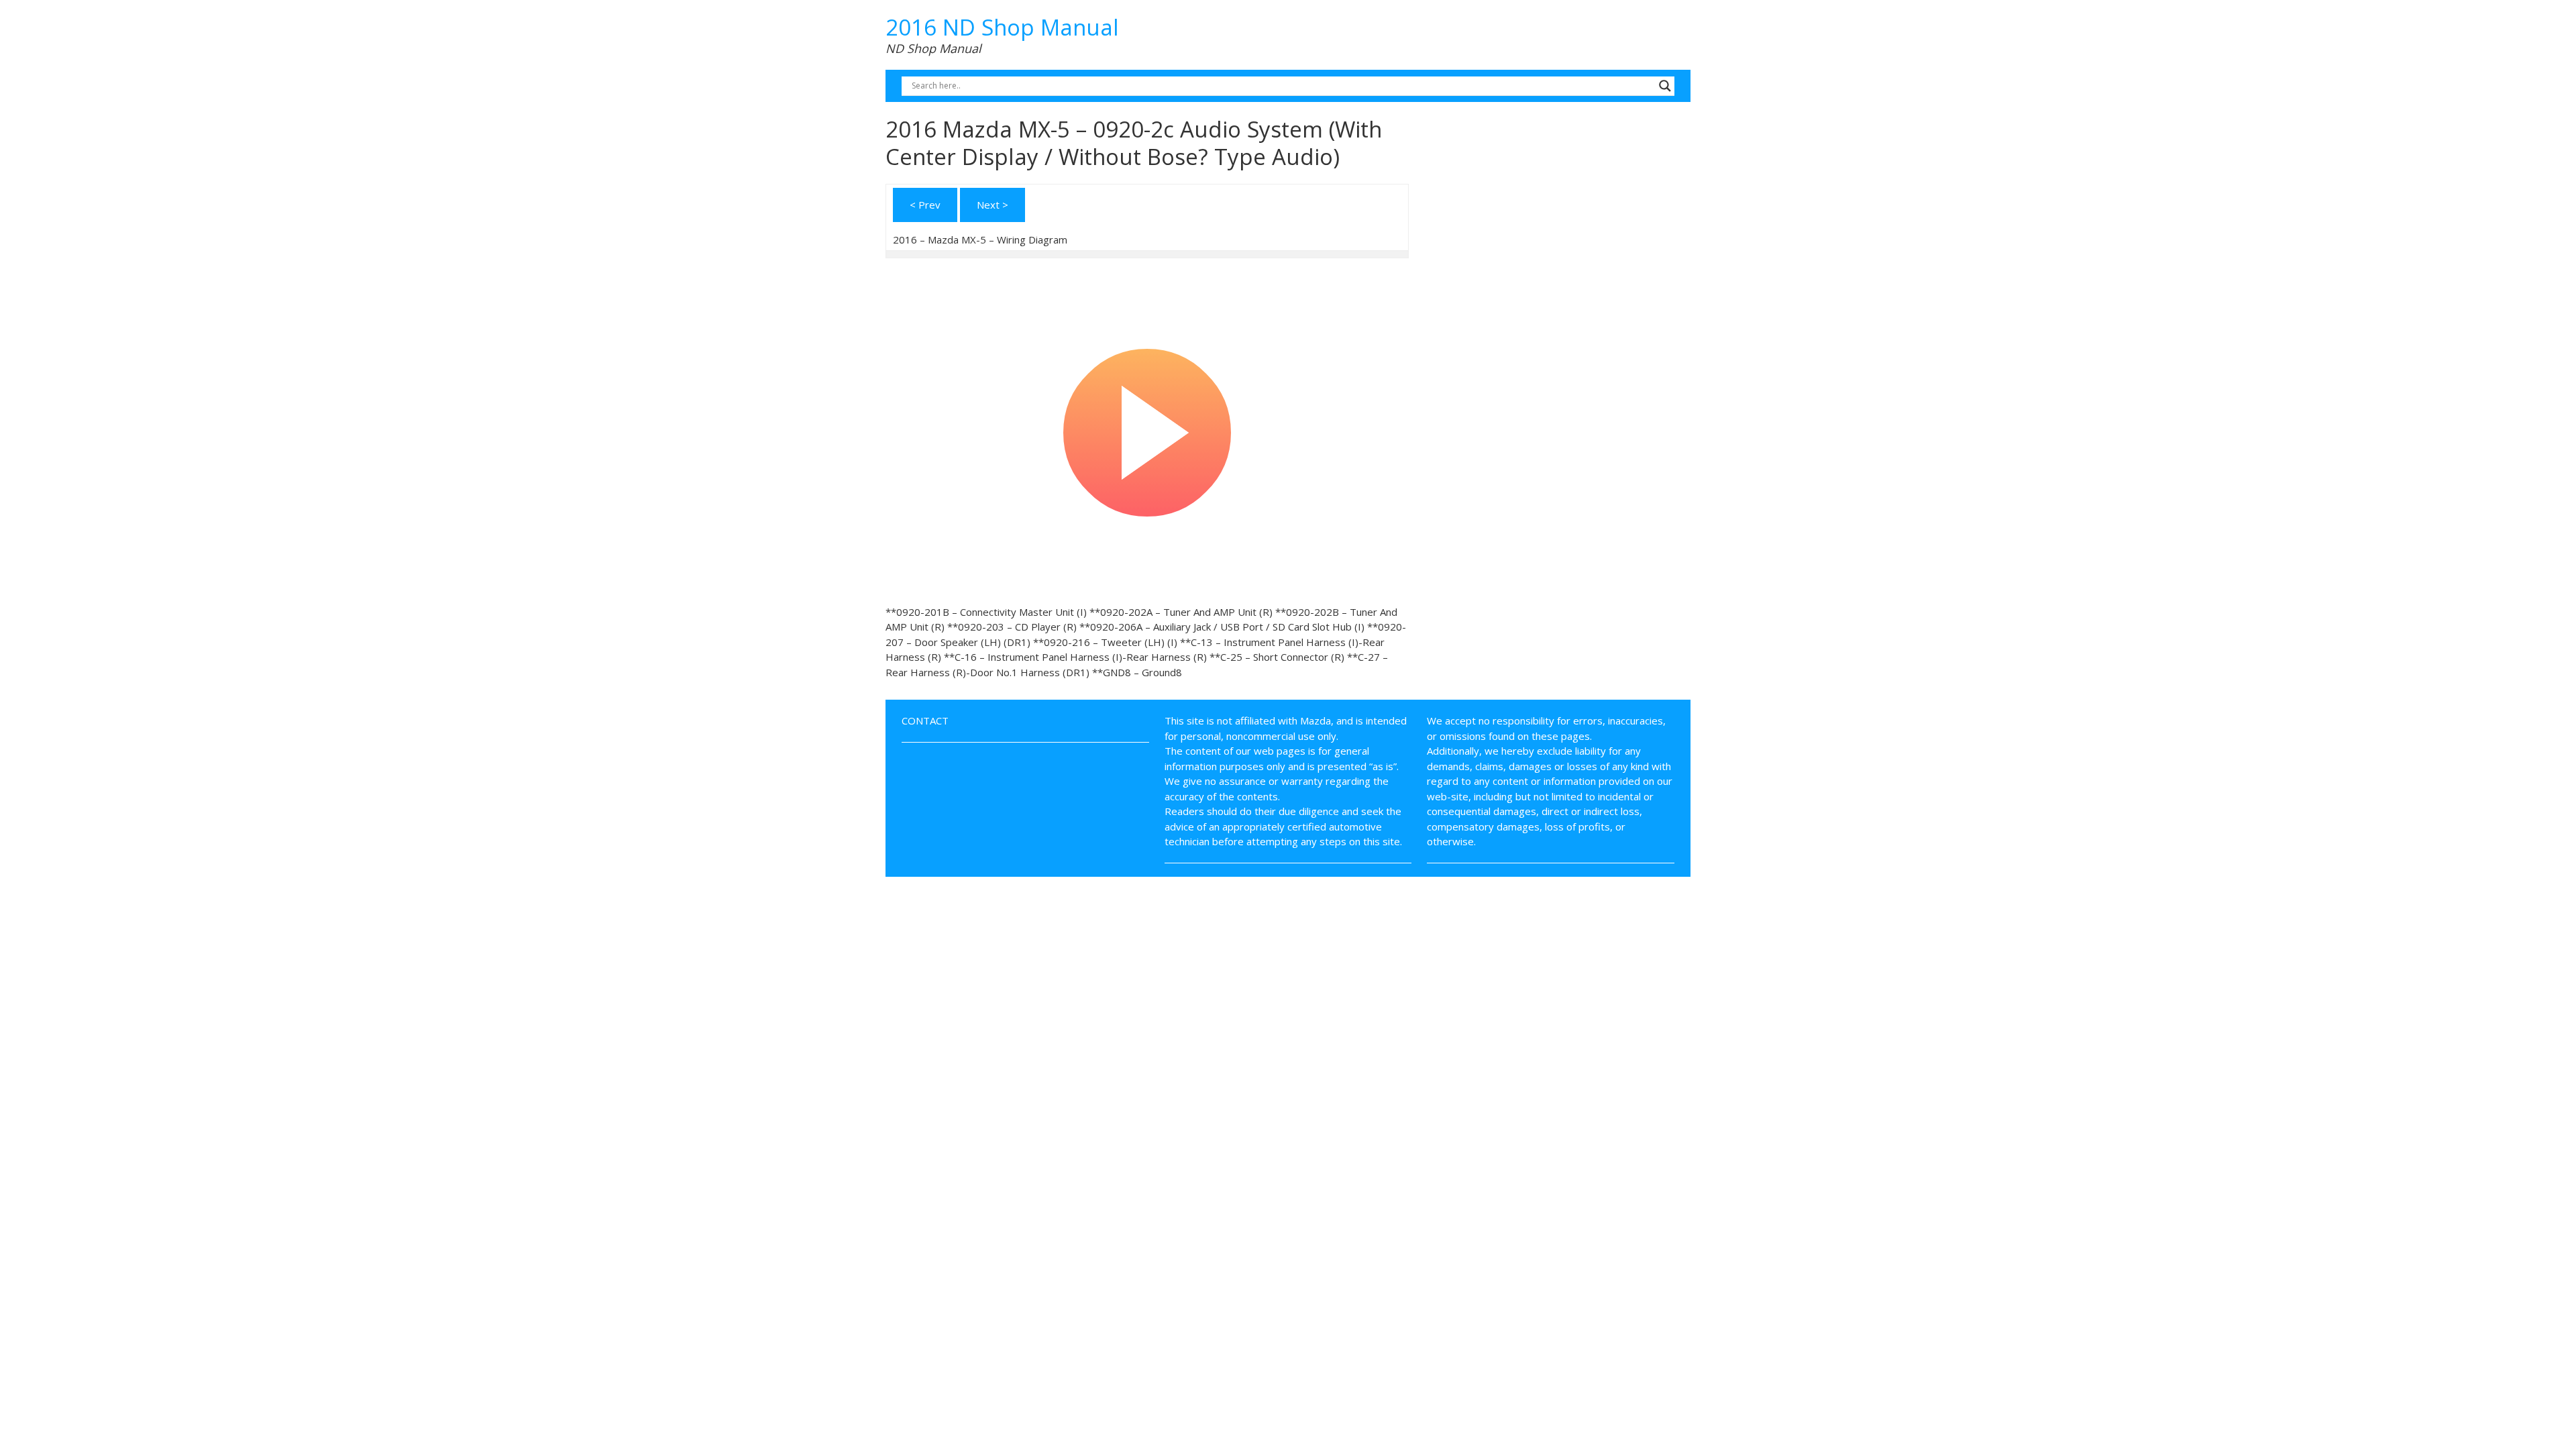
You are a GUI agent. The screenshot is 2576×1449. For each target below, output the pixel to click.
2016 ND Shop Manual (1002, 27)
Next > (992, 205)
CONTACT (925, 720)
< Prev (925, 205)
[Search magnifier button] (1665, 86)
